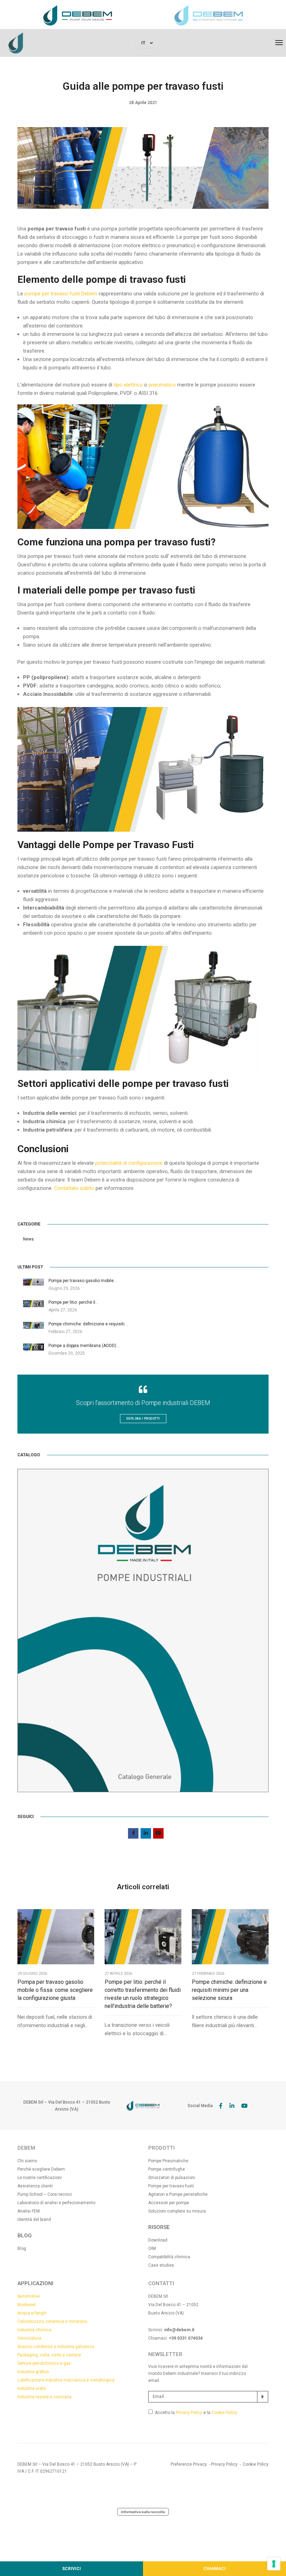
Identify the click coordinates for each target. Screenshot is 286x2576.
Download (158, 2240)
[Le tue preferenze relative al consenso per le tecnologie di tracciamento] (274, 2564)
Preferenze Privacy (189, 2464)
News (28, 1239)
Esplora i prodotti (143, 1419)
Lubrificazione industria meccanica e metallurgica (66, 2380)
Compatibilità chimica (169, 2257)
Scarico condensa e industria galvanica (56, 2347)
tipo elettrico (128, 385)
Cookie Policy (224, 2413)
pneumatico (162, 385)
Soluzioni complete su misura (177, 2211)
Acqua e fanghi (32, 2313)
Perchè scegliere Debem (41, 2169)
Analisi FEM (29, 2211)
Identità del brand (34, 2220)
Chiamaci (214, 2569)
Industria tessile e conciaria (44, 2397)
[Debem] (16, 43)
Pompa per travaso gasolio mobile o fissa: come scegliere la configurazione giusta (55, 1990)
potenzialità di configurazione (129, 1163)
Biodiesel (27, 2305)
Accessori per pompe (169, 2203)
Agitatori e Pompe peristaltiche (178, 2194)
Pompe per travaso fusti (171, 2186)
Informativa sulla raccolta (143, 2512)
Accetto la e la (196, 2413)
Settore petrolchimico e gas (44, 2363)
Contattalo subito (74, 1188)
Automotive (29, 2296)
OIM (152, 2249)
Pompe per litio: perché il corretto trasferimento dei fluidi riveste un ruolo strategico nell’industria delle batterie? (143, 1994)
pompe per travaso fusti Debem (61, 294)
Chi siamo (27, 2161)
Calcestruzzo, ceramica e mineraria (52, 2321)
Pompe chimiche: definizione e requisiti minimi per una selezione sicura (229, 1990)
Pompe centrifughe (167, 2169)
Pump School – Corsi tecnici (45, 2194)
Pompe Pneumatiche (168, 2161)
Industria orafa (32, 2389)
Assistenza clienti (35, 2186)
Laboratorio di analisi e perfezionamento (56, 2203)
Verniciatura (29, 2338)
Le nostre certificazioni (40, 2178)
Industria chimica (34, 2330)
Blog (22, 2249)
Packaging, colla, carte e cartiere (49, 2355)
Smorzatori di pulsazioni (172, 2178)
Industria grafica (33, 2372)
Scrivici (71, 2569)
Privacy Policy (189, 2413)
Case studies (161, 2265)
